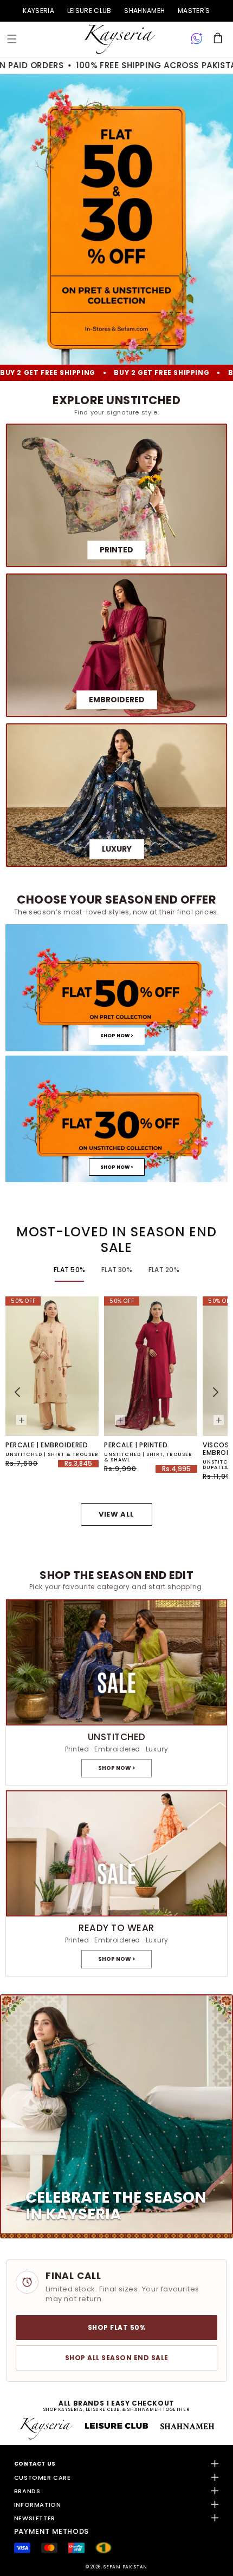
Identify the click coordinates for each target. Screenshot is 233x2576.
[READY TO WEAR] (116, 1883)
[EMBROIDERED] (116, 645)
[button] (12, 39)
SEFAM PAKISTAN (125, 2567)
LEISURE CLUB (89, 11)
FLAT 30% (117, 1270)
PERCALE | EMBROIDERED (47, 1445)
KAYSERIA (38, 11)
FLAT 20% (164, 1270)
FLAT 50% (69, 1270)
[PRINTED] (116, 495)
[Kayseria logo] (120, 39)
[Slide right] (216, 1392)
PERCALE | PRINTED (136, 1445)
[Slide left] (17, 1392)
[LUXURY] (116, 795)
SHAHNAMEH (144, 11)
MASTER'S (194, 11)
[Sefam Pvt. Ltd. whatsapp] (197, 39)
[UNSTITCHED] (116, 1692)
